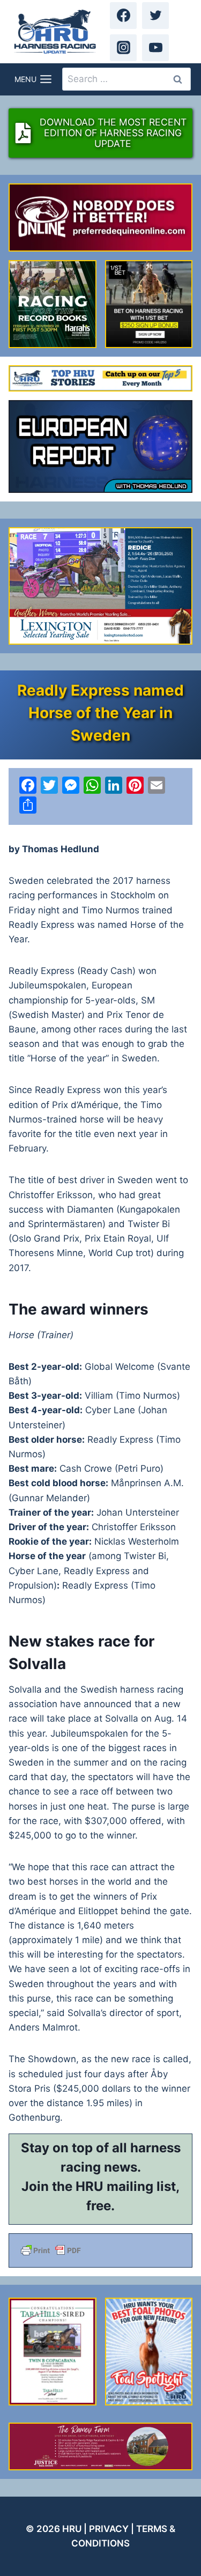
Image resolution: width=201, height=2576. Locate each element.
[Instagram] (123, 48)
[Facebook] (123, 16)
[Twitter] (155, 16)
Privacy (109, 2529)
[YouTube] (155, 48)
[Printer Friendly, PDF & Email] (100, 2250)
